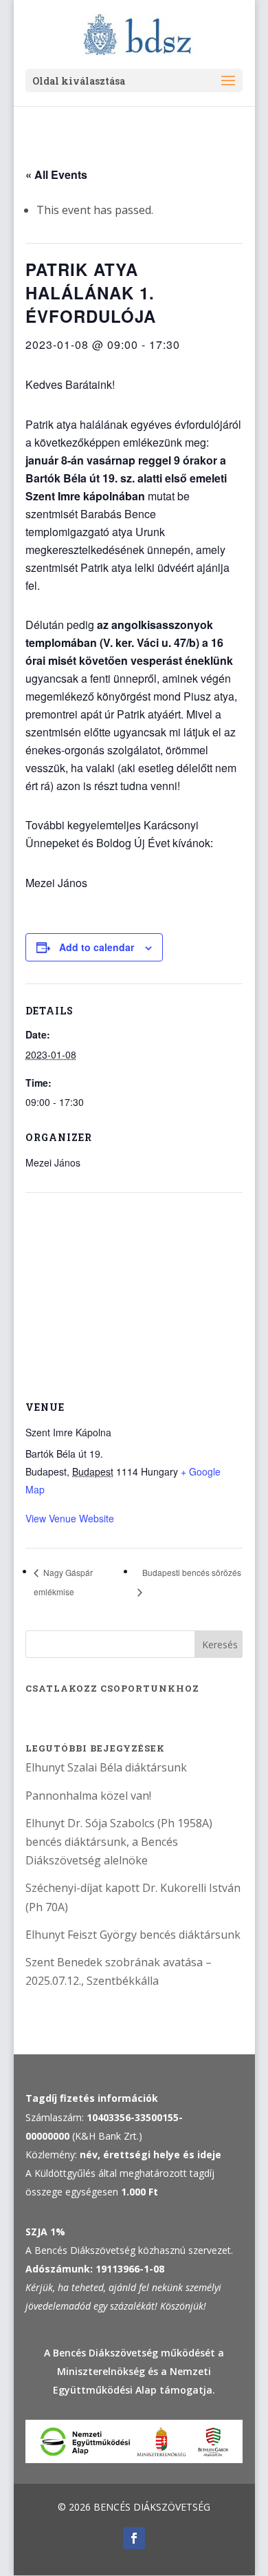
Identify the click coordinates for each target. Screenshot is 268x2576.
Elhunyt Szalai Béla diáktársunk (106, 1767)
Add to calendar (97, 947)
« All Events (56, 174)
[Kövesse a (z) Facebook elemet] (134, 2538)
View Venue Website (70, 1518)
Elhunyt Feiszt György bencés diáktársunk (133, 1935)
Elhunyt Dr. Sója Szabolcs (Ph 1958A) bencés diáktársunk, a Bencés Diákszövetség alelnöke (119, 1842)
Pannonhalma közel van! (88, 1796)
